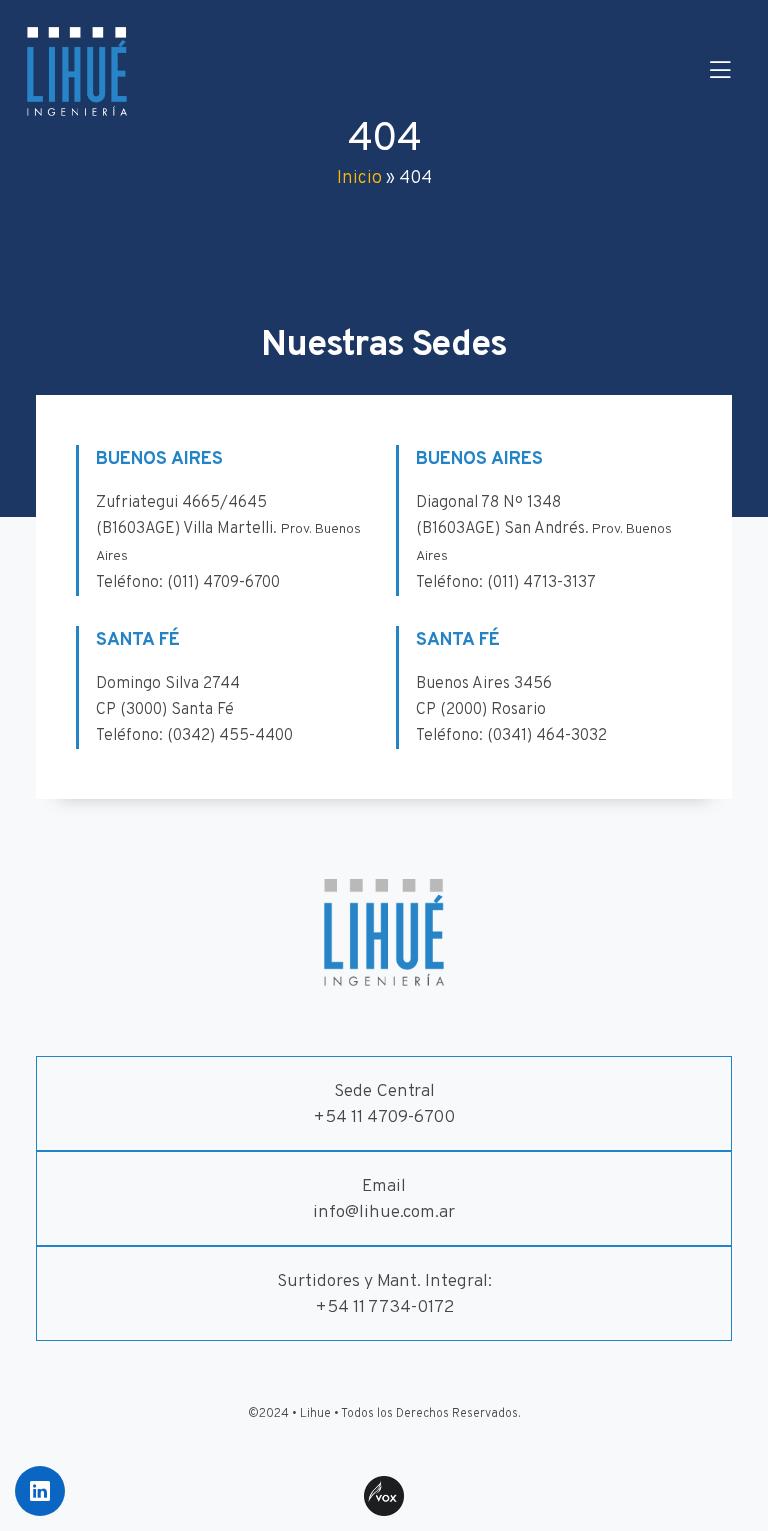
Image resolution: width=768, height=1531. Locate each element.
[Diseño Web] (384, 1496)
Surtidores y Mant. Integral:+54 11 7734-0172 (384, 1294)
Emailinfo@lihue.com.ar (384, 1199)
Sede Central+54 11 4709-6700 (384, 1104)
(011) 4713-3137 (541, 583)
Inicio (359, 178)
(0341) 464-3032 (547, 736)
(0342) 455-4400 (230, 736)
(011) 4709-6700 (223, 583)
